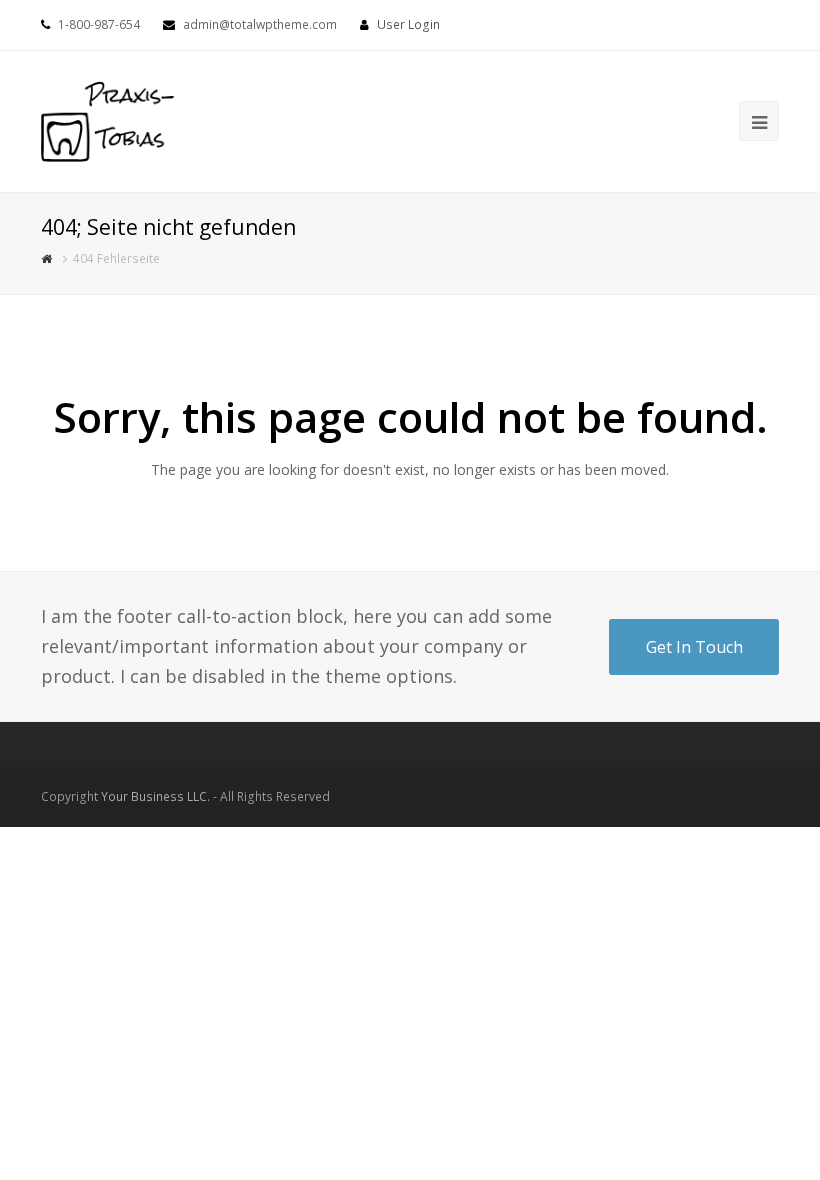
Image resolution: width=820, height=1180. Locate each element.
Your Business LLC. (155, 796)
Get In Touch (694, 647)
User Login (408, 24)
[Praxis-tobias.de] (108, 120)
